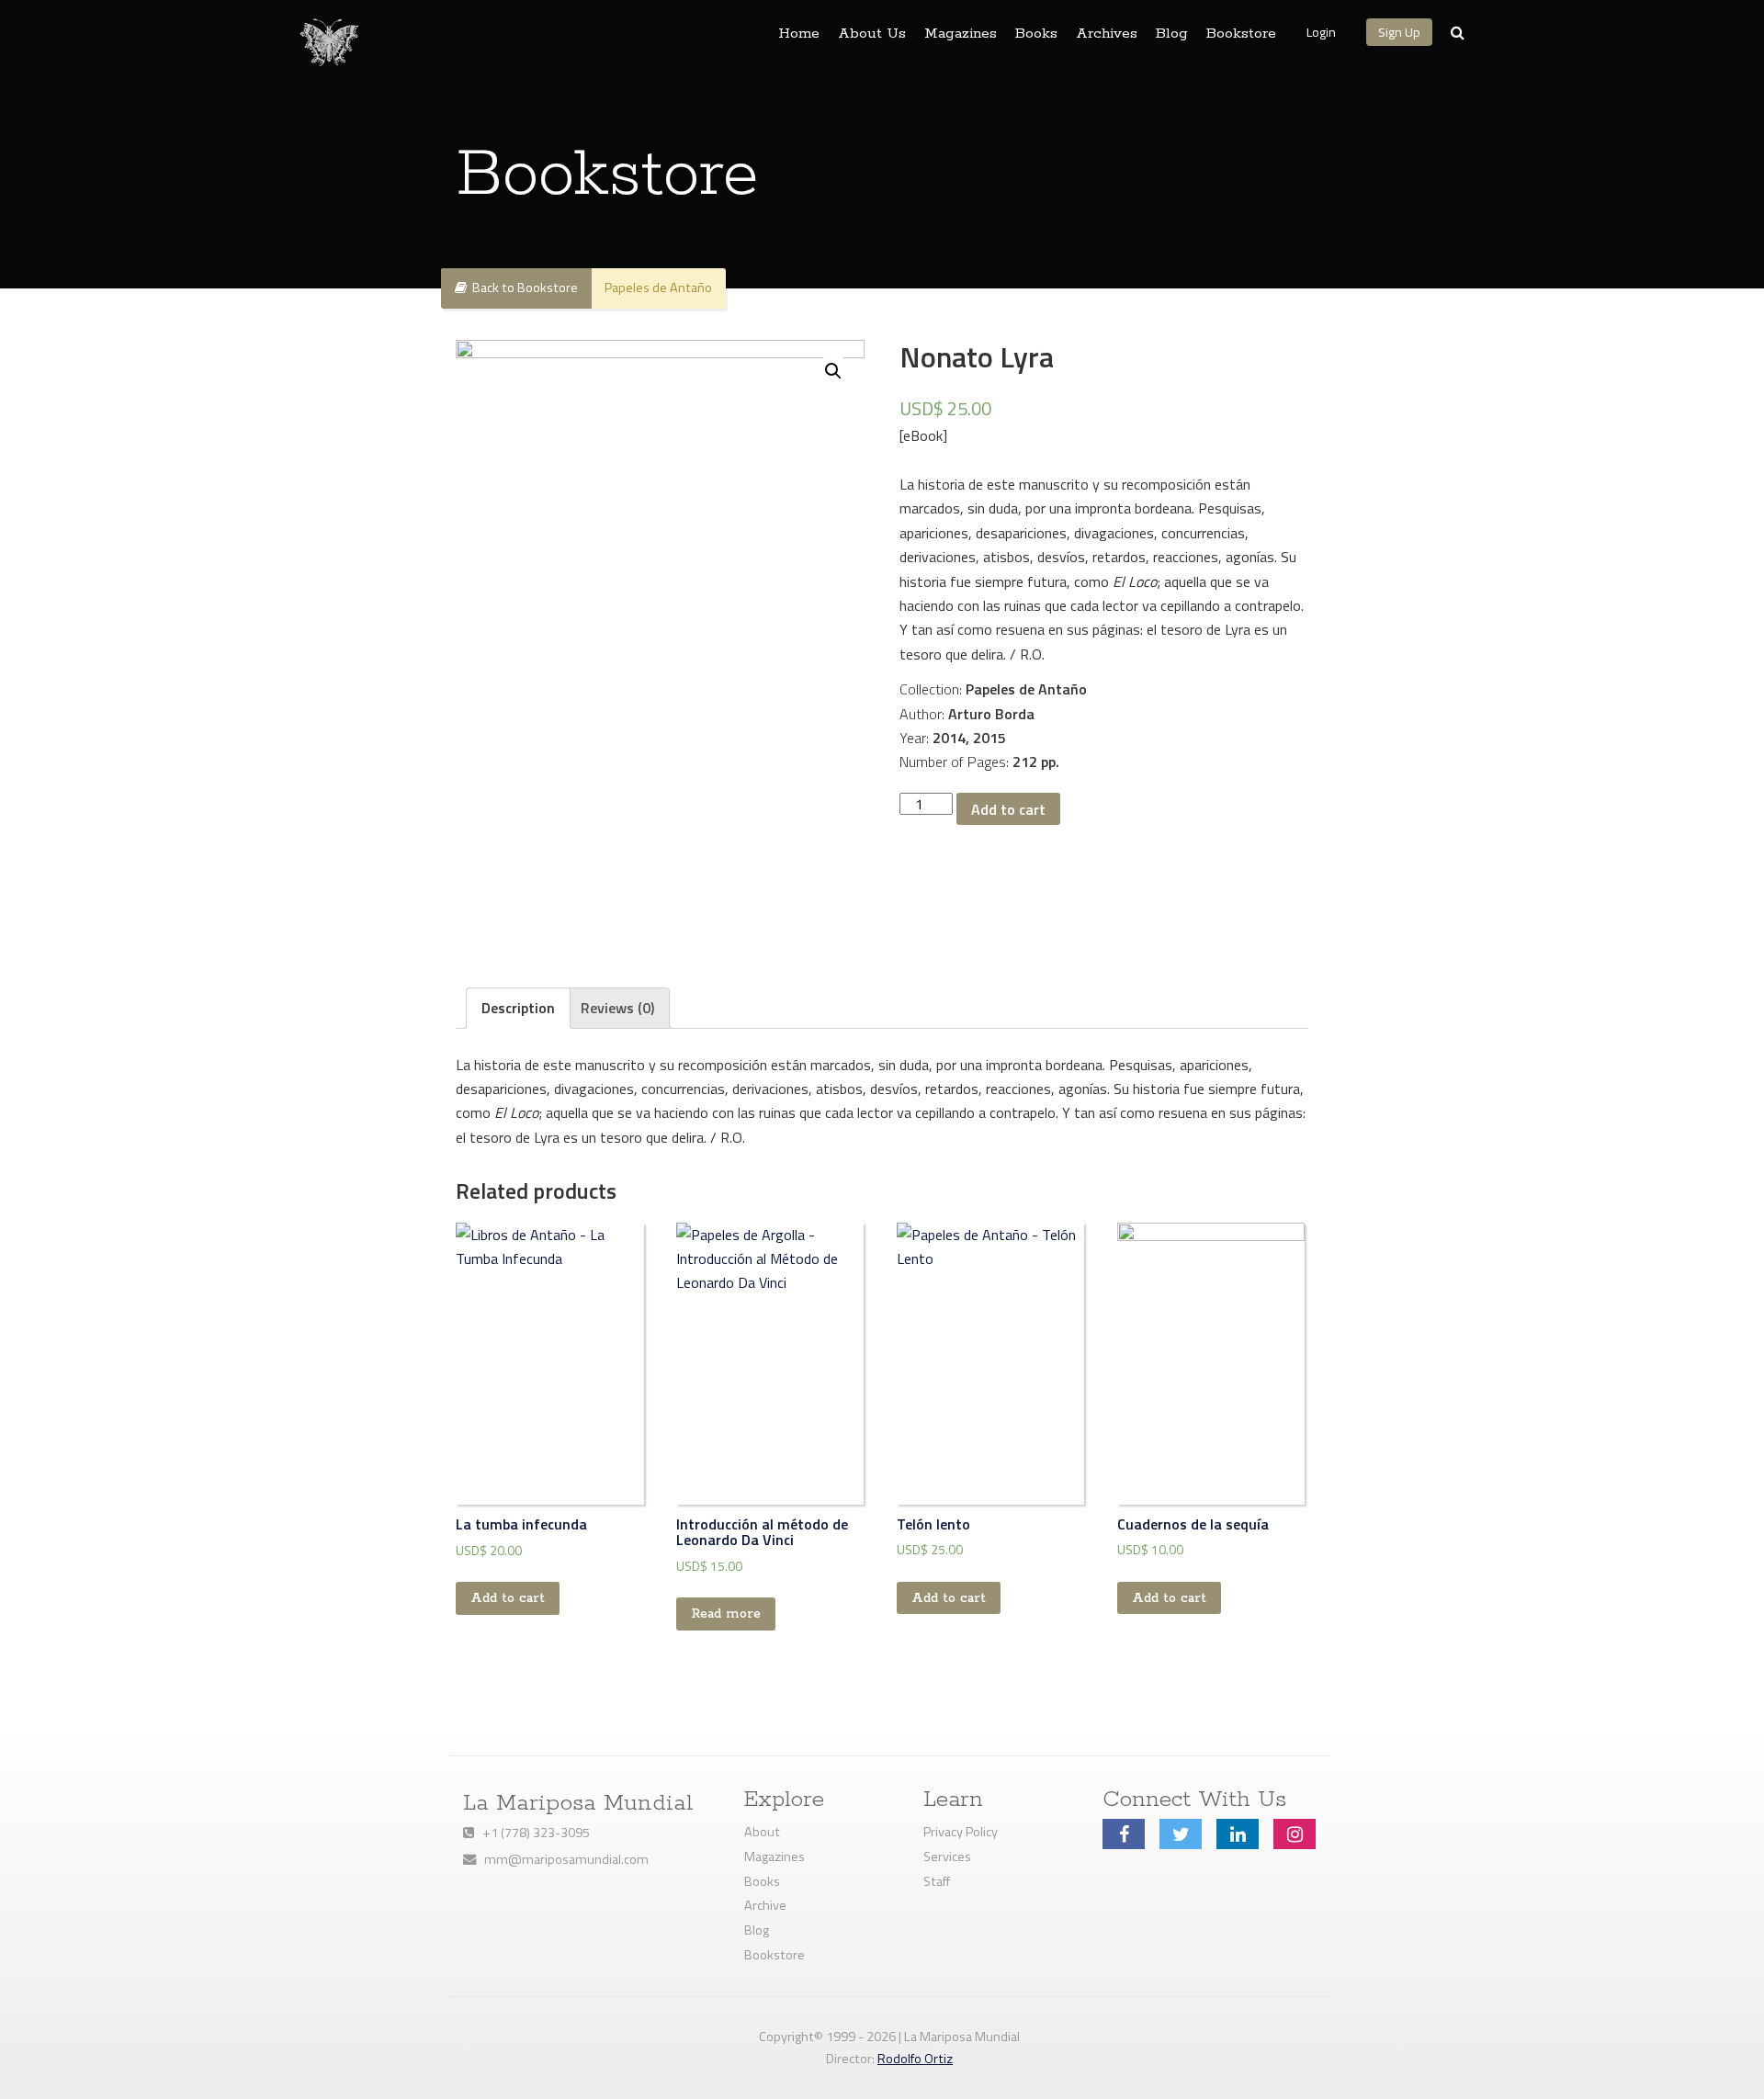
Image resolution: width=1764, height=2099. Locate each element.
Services (947, 1856)
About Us (872, 34)
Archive (765, 1905)
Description (518, 1008)
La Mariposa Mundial (578, 1803)
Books (1036, 34)
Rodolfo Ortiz (915, 2059)
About (762, 1832)
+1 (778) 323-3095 (532, 1833)
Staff (937, 1881)
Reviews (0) (617, 1008)
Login (1321, 32)
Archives (1107, 34)
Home (799, 34)
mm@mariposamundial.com (562, 1859)
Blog (1172, 34)
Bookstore (1241, 34)
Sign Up (1399, 32)
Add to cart (1008, 809)
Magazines (961, 34)
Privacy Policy (961, 1832)
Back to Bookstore (522, 288)
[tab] (518, 1008)
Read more (726, 1614)
